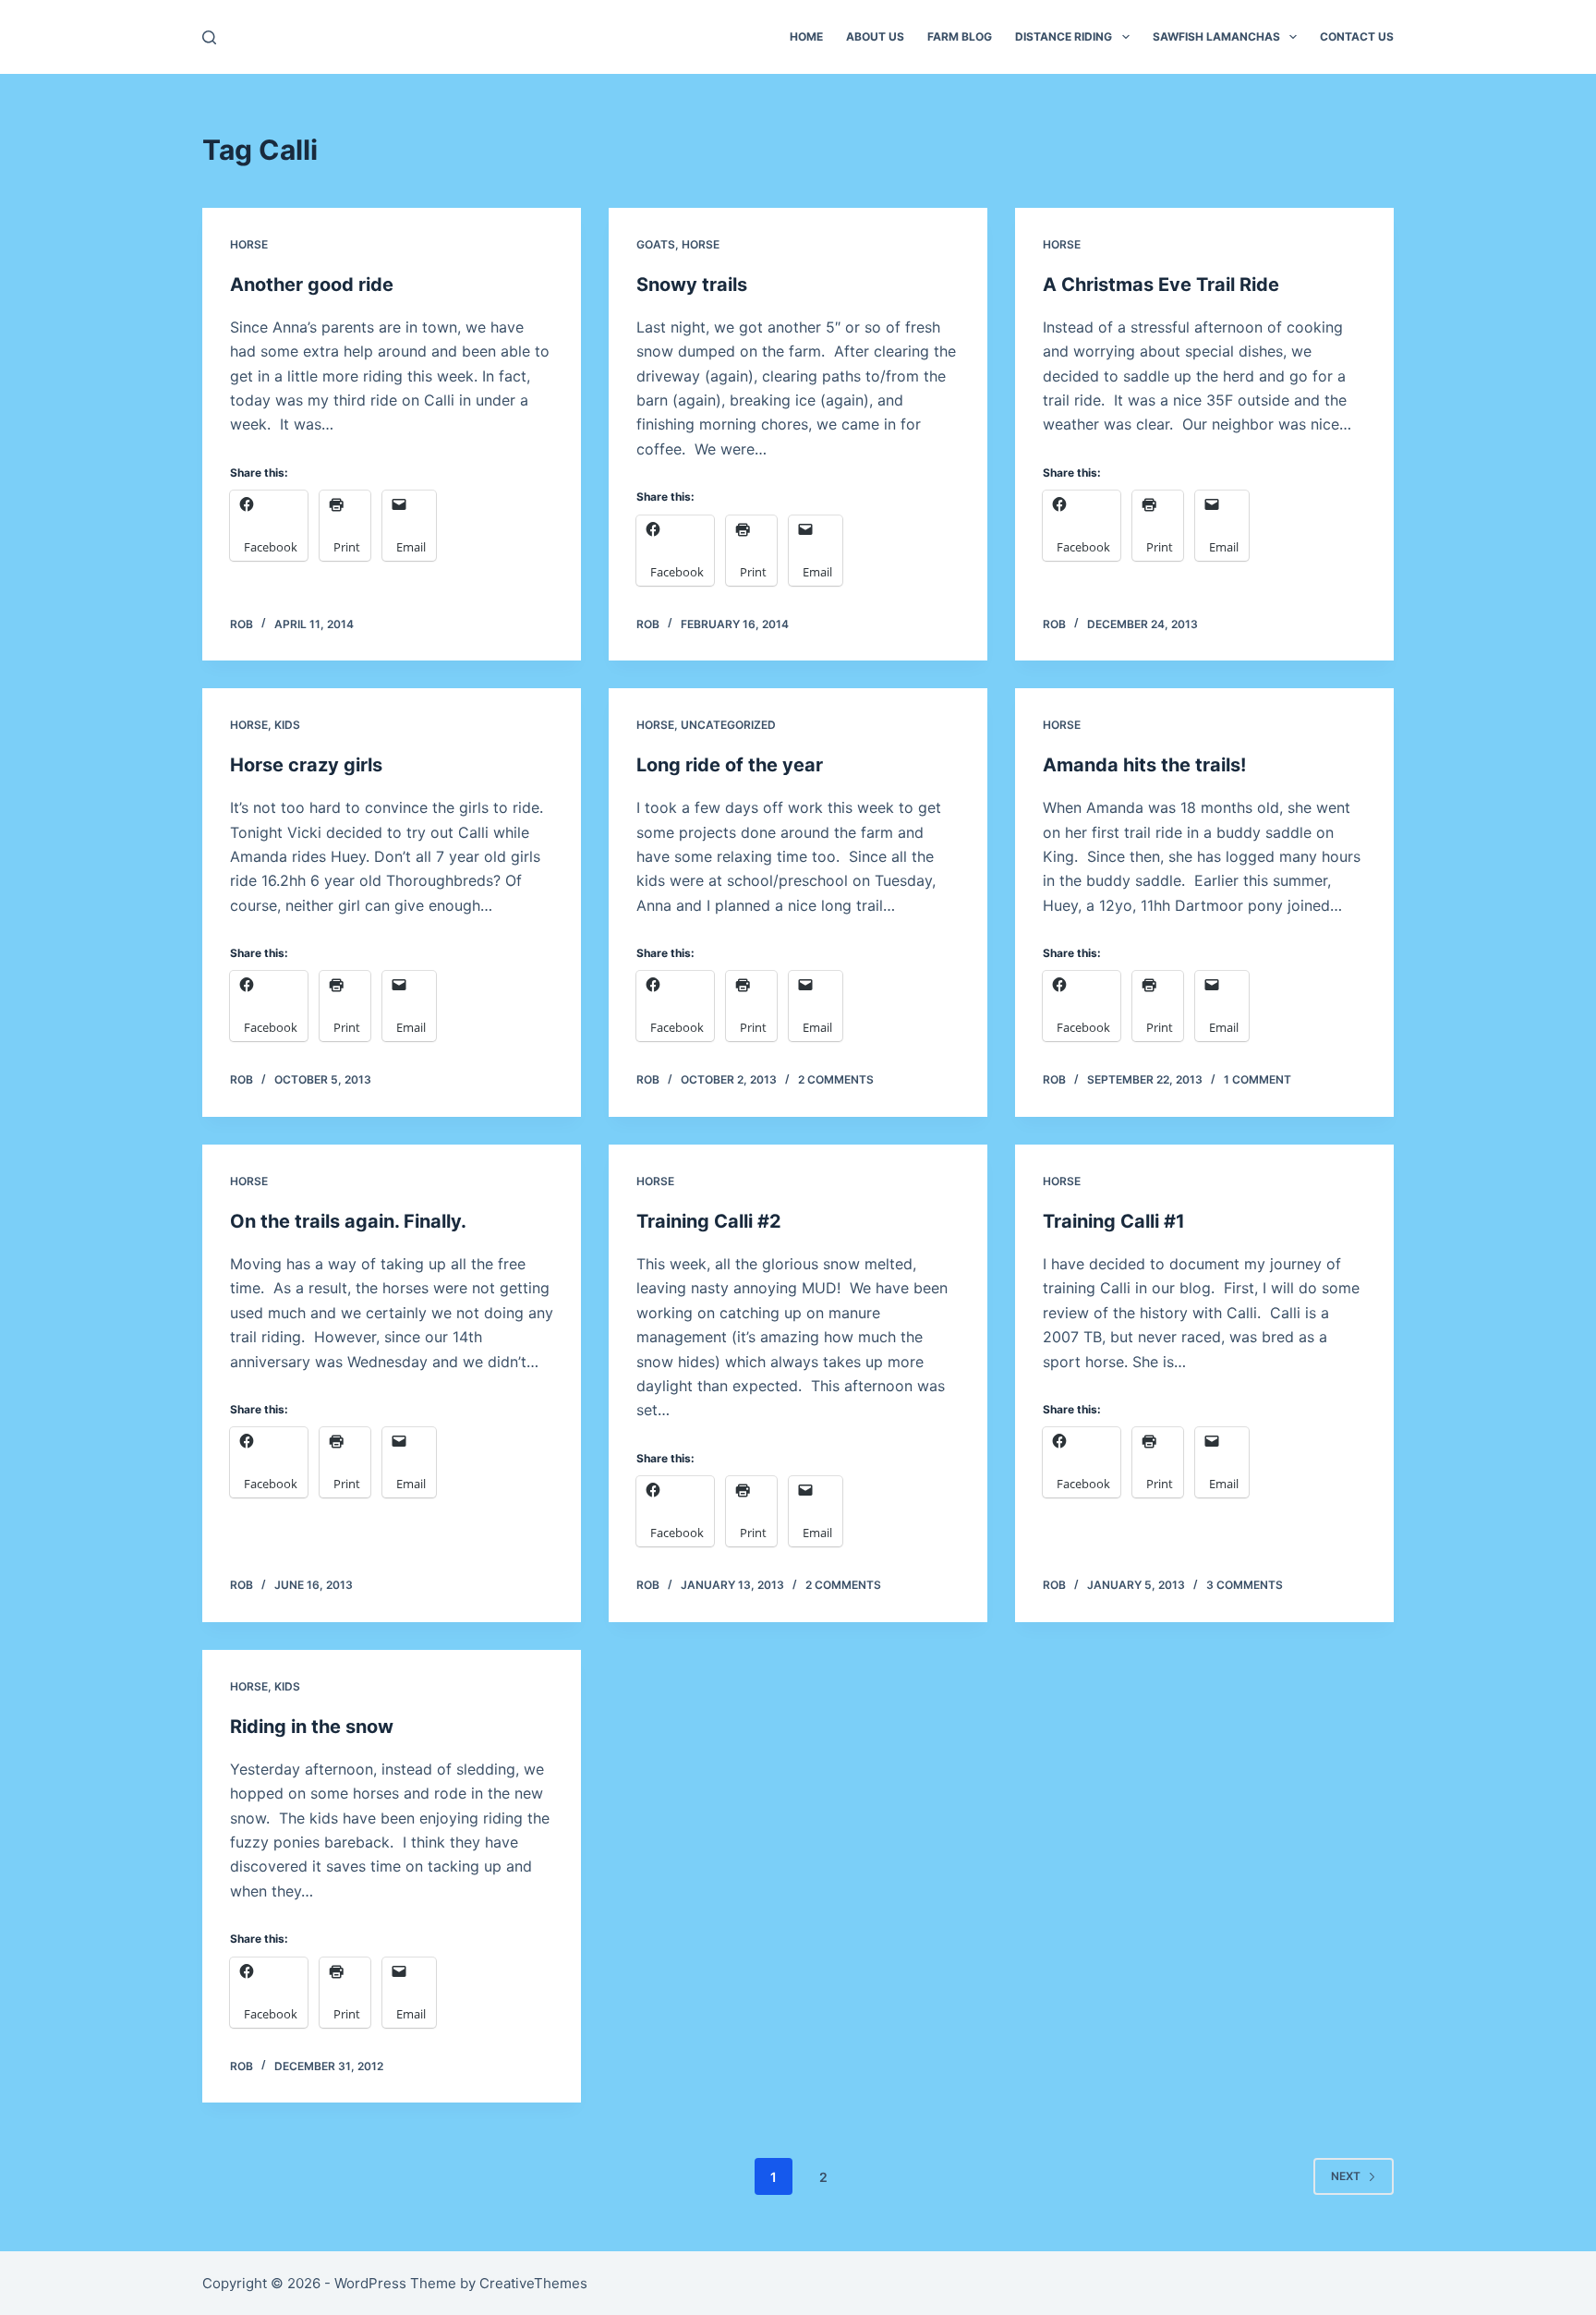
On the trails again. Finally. (348, 1221)
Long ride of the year (730, 765)
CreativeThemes (533, 2283)
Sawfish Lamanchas (1216, 36)
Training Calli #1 (1114, 1221)
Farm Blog (960, 36)
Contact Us (1357, 36)
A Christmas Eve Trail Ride (1161, 285)
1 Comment (1257, 1079)
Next (1346, 2176)
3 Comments (1245, 1585)
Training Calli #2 (709, 1221)
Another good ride (312, 285)
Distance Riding (1064, 36)
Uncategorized (728, 725)
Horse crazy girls (306, 765)
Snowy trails (692, 285)
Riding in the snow (312, 1727)
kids (287, 725)
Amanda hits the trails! (1144, 765)
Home (806, 36)
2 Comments (836, 1079)
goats (656, 244)
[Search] (209, 37)
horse (249, 244)
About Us (875, 36)
